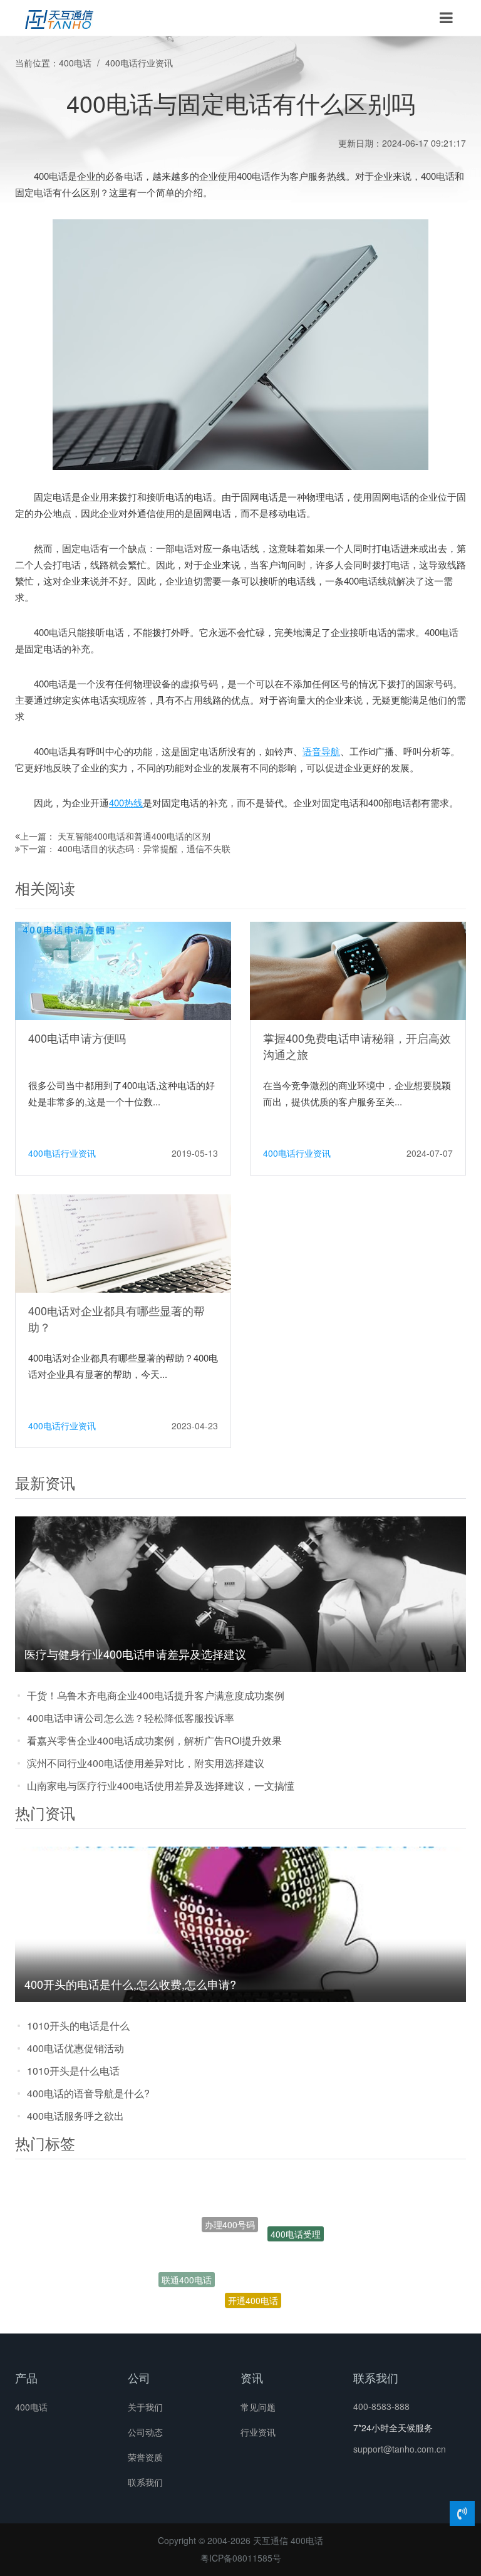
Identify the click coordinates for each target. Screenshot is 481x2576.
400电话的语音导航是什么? (88, 2093)
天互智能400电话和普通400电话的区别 (134, 836)
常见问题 (258, 2407)
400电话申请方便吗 (77, 1038)
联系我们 (145, 2482)
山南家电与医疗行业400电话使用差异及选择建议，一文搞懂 (161, 1786)
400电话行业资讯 (139, 63)
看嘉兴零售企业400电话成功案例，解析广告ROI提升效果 (154, 1740)
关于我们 (145, 2407)
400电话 (75, 63)
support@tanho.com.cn (400, 2449)
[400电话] (59, 18)
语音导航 (321, 751)
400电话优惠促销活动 (75, 2048)
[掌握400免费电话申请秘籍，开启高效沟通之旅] (358, 970)
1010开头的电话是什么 (78, 2026)
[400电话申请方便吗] (123, 970)
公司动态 (145, 2432)
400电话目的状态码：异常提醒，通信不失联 (144, 848)
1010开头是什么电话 (73, 2071)
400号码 (265, 2310)
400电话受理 (296, 2224)
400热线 (126, 802)
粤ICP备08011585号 (241, 2558)
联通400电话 (187, 2267)
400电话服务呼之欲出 (75, 2116)
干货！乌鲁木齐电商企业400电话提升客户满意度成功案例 (156, 1695)
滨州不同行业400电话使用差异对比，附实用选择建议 (146, 1763)
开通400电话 (253, 2273)
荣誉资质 (145, 2457)
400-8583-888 (381, 2406)
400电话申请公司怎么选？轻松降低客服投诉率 (131, 1718)
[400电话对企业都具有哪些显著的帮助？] (123, 1243)
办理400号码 (230, 2199)
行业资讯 (258, 2432)
